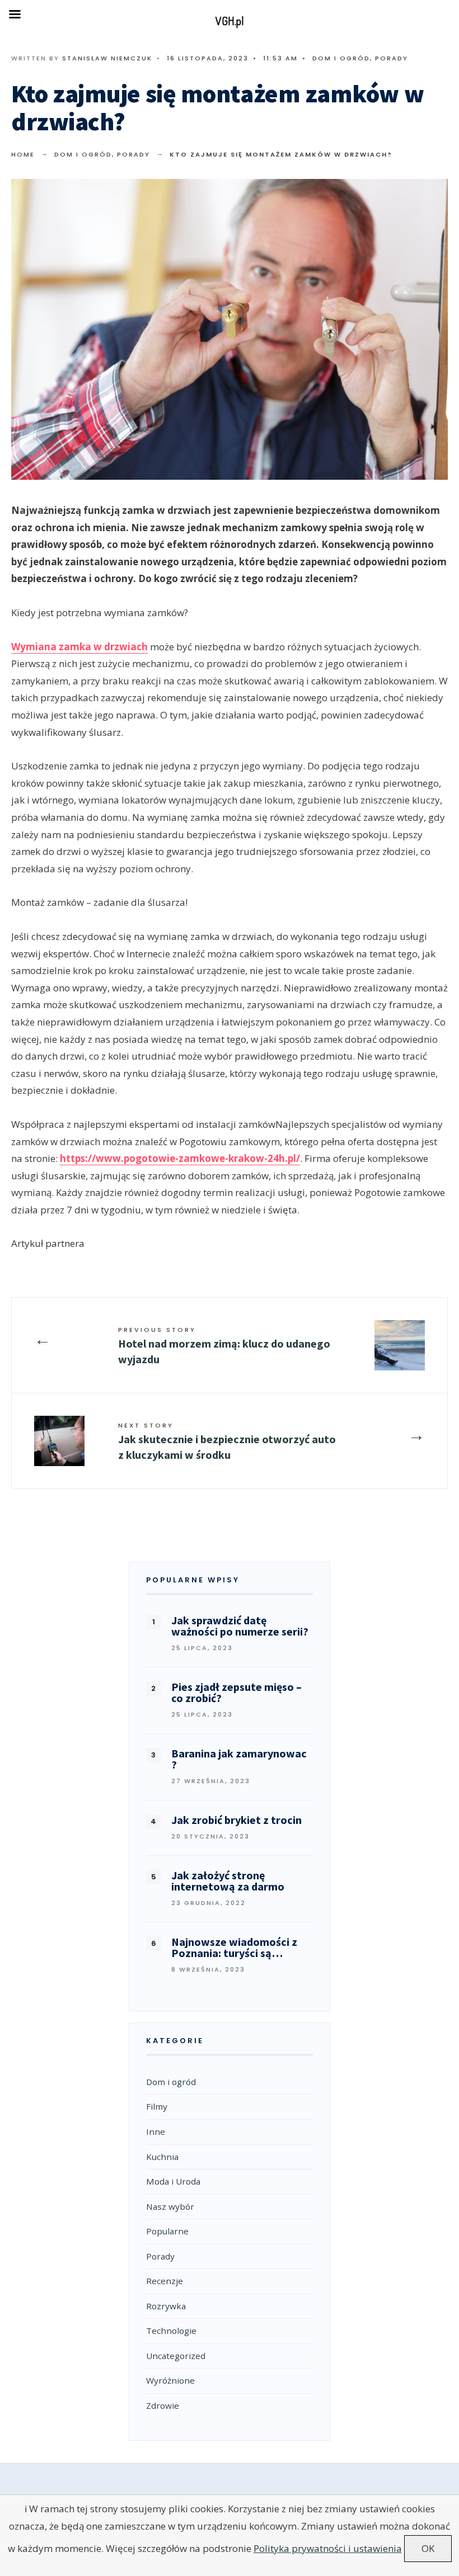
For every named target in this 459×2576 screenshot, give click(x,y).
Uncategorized (176, 2356)
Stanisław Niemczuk (107, 58)
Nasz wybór (170, 2206)
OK (428, 2548)
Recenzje (165, 2281)
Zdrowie (163, 2405)
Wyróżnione (170, 2380)
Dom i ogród (341, 58)
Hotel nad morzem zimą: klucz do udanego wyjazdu (224, 1346)
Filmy (157, 2106)
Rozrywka (166, 2306)
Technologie (171, 2331)
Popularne (167, 2231)
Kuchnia (162, 2157)
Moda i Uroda (173, 2181)
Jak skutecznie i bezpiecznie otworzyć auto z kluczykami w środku (227, 1441)
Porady (392, 58)
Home (23, 154)
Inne (156, 2131)
